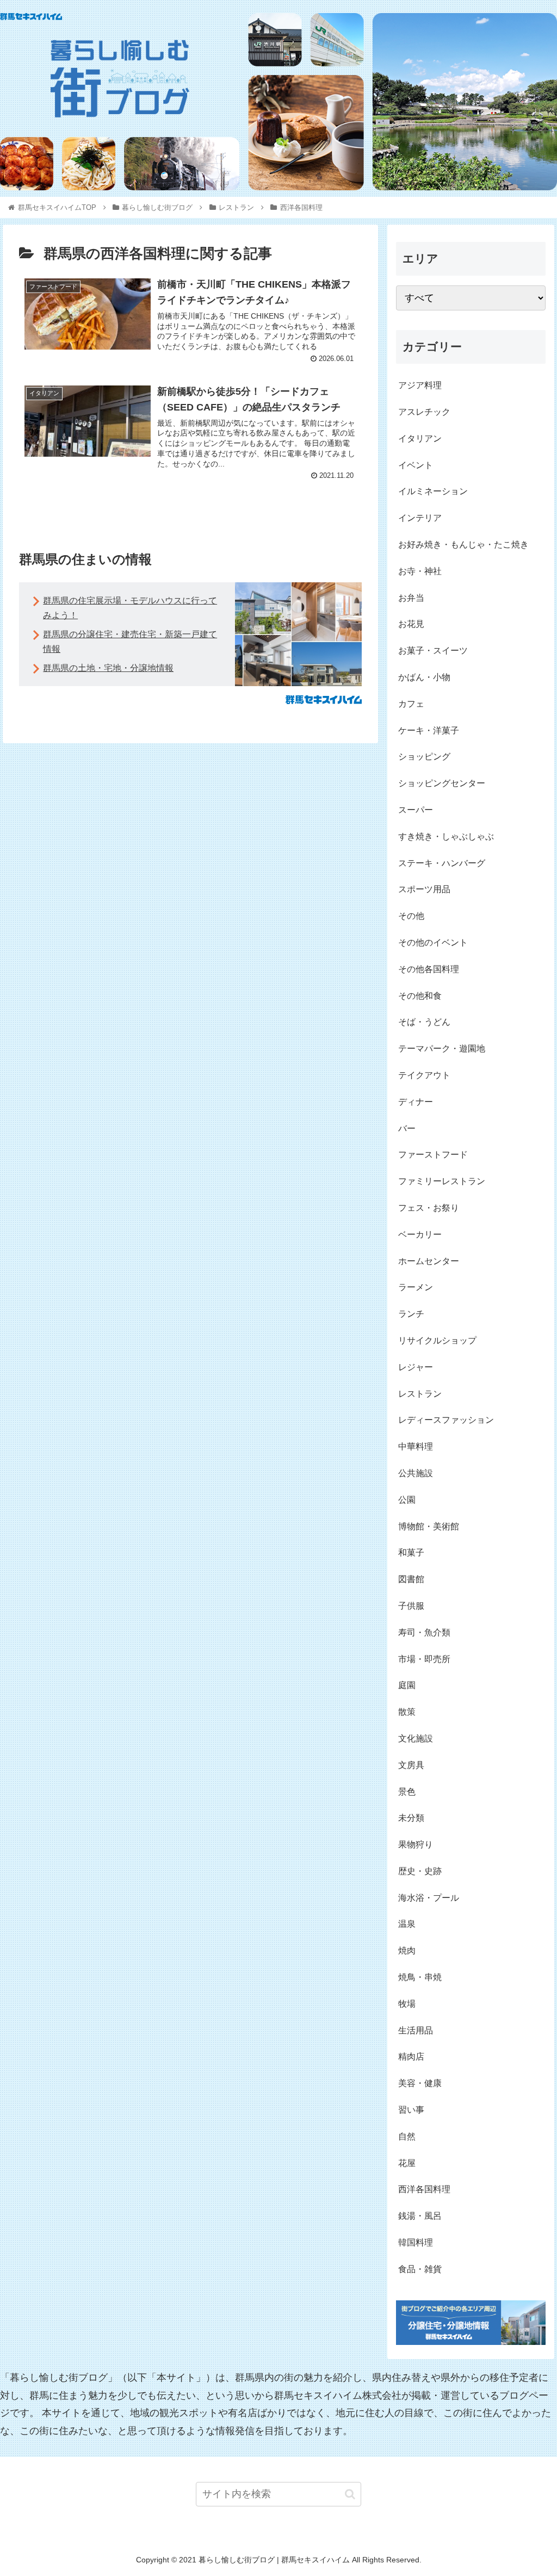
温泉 (407, 1924)
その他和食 (420, 996)
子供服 (411, 1606)
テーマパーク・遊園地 (442, 1049)
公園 (407, 1500)
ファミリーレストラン (442, 1181)
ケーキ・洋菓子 (429, 730)
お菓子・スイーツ (433, 651)
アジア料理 (420, 385)
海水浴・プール (429, 1898)
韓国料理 (416, 2242)
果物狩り (416, 1844)
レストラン (420, 1394)
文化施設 (416, 1738)
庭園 (407, 1685)
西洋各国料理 (424, 2189)
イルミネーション (433, 491)
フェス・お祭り (429, 1208)
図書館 (411, 1579)
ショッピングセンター (442, 783)
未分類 (411, 1818)
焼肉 (407, 1950)
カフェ (411, 704)
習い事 (411, 2110)
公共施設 (416, 1473)
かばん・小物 (424, 677)
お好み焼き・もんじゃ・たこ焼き (463, 545)
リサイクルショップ (437, 1340)
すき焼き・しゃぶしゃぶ (446, 836)
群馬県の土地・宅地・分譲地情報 (108, 668)
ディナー (416, 1102)
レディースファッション (446, 1420)
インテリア (420, 518)
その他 (411, 916)
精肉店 (411, 2057)
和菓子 (411, 1553)
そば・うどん (424, 1022)
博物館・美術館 (429, 1526)
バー (407, 1128)
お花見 (411, 624)
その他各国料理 (429, 969)
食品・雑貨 (420, 2269)
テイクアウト (424, 1075)
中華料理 (416, 1446)
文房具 (411, 1765)
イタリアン (420, 438)
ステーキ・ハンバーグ (442, 863)
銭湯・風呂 (420, 2216)
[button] (350, 2494)
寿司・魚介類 (424, 1632)
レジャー (416, 1367)
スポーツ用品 (424, 889)
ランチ (411, 1314)
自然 (407, 2136)
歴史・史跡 (420, 1871)
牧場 (407, 2004)
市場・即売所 (424, 1659)
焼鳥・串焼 (420, 1977)
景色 (407, 1792)
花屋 (407, 2163)
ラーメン (416, 1287)
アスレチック (424, 412)
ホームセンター (429, 1261)
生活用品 (416, 2030)
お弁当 (411, 598)
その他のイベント (433, 942)
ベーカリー (420, 1234)
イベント (416, 465)
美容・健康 (420, 2083)
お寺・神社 (420, 571)
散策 (407, 1712)
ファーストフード (433, 1155)
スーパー (416, 810)
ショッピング (424, 757)
